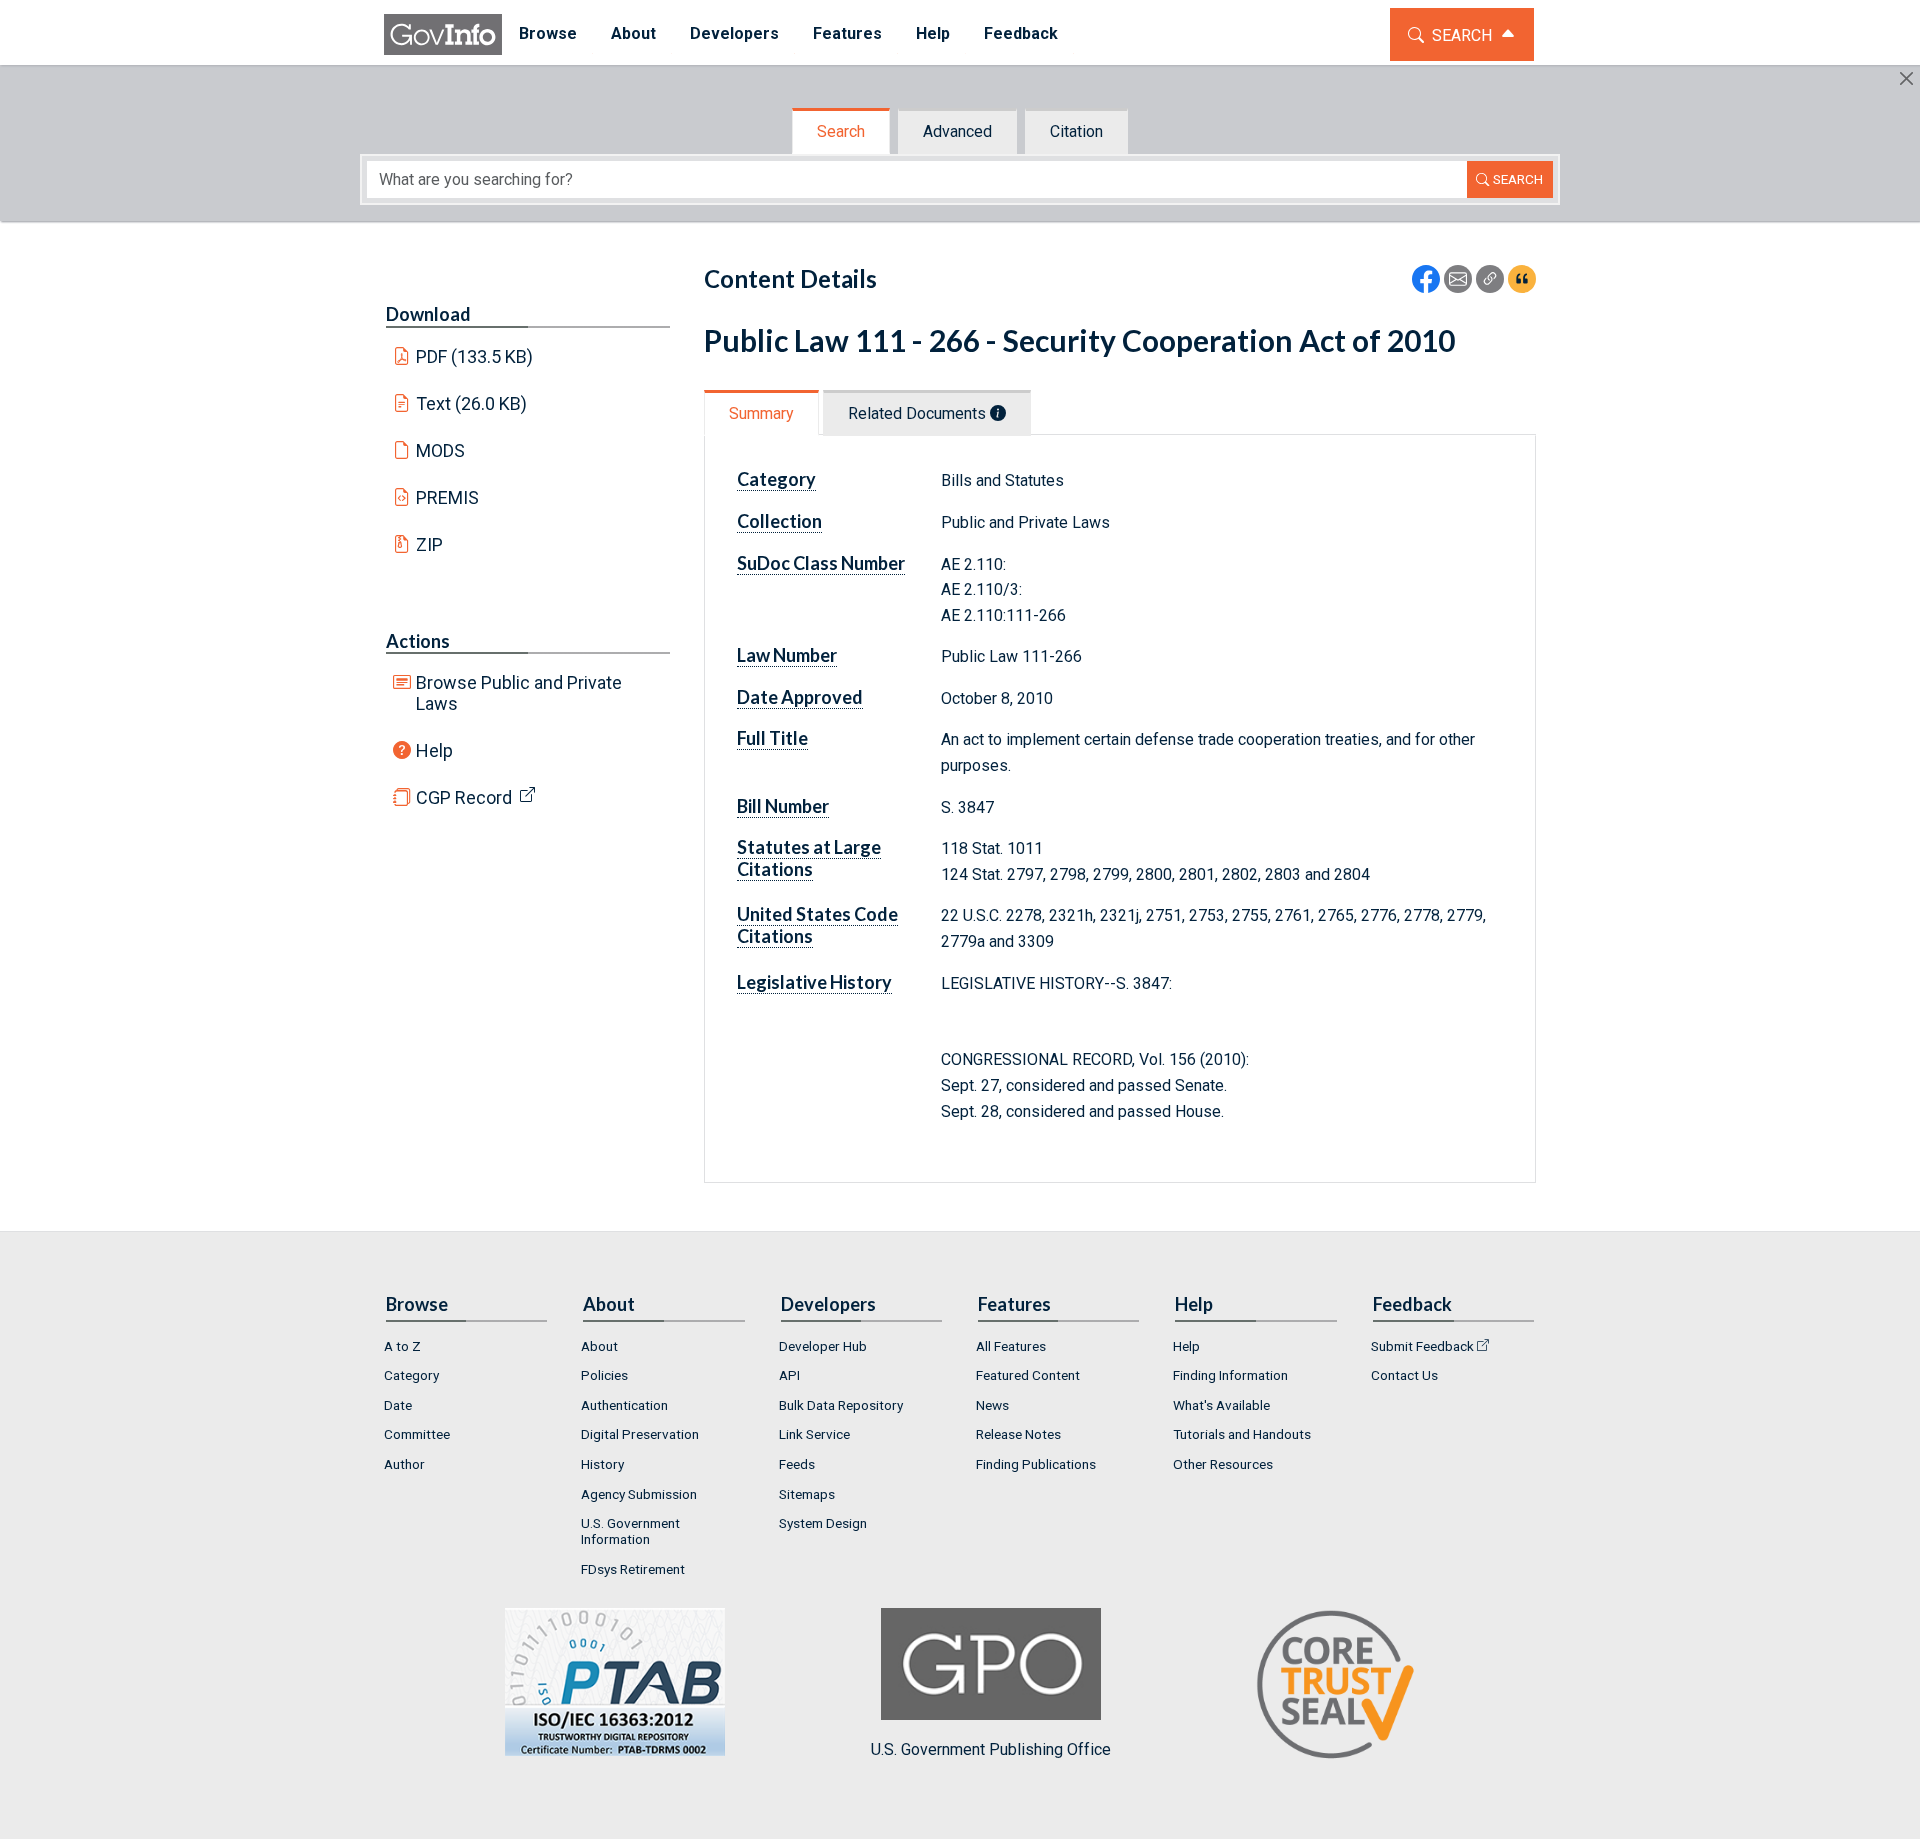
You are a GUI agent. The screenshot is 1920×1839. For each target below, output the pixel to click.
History (602, 1464)
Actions (418, 641)
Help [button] (933, 33)
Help (434, 750)
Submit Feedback (1422, 1346)
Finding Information (1230, 1375)
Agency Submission (639, 1494)
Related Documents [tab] (919, 413)
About (599, 1346)
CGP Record (464, 797)
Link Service (814, 1434)
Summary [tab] (761, 413)
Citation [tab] (1076, 131)
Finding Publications (1036, 1464)
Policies (604, 1375)
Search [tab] (841, 131)
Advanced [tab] (957, 131)
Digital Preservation (640, 1434)
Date (398, 1405)
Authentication (624, 1405)
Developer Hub (823, 1346)
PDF (475, 356)
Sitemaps (807, 1494)
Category (411, 1375)
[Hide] (1906, 78)
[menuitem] (548, 34)
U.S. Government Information (630, 1531)
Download (428, 314)
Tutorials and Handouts (1242, 1434)
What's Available (1221, 1405)
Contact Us (1404, 1375)
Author (404, 1464)
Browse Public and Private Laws (519, 693)
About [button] (633, 33)
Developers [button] (734, 33)
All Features (1011, 1346)
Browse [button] (548, 33)
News (992, 1405)
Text (472, 403)
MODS (440, 450)
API (789, 1375)
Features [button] (847, 33)
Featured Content (1028, 1375)
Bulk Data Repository (841, 1405)
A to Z (402, 1346)
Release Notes (1018, 1434)
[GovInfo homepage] (443, 34)
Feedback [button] (1021, 33)
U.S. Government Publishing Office (991, 1749)
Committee (417, 1434)
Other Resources (1223, 1464)
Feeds (797, 1464)
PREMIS (447, 497)
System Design (823, 1523)
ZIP (429, 544)
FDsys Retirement (633, 1569)
